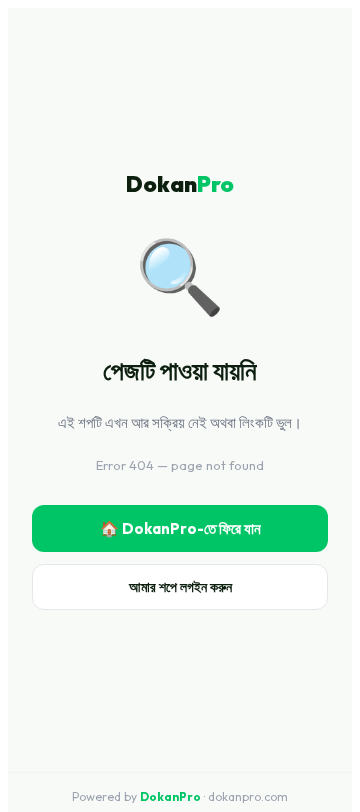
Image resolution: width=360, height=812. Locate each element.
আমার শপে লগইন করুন (180, 587)
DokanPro (170, 796)
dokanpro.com (248, 796)
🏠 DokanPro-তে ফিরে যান (180, 528)
